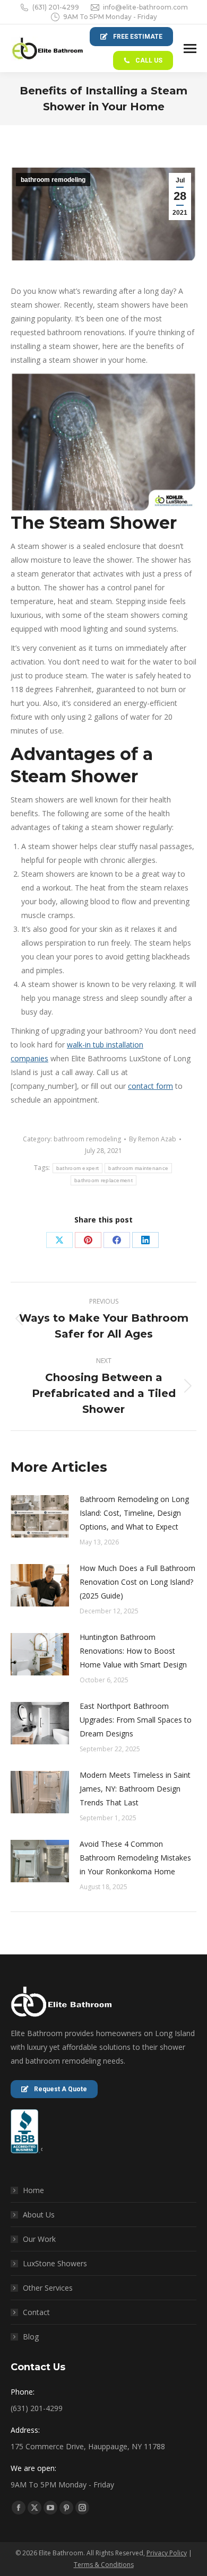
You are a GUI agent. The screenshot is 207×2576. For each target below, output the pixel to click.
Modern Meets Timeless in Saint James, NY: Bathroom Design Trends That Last (135, 1789)
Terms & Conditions (104, 2565)
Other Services (48, 2288)
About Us (39, 2215)
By (153, 1139)
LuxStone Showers (55, 2263)
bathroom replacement (103, 1180)
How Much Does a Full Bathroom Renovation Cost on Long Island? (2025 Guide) (137, 1582)
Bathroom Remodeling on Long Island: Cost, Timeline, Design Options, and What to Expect (134, 1513)
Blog (31, 2337)
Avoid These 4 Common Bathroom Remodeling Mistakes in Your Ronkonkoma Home (135, 1858)
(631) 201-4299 (56, 7)
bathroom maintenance (138, 1168)
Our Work (39, 2239)
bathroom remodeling (53, 180)
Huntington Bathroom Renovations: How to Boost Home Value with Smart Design (133, 1651)
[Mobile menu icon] (190, 49)
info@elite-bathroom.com (145, 7)
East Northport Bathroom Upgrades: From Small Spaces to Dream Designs (136, 1720)
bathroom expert (78, 1168)
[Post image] (40, 1516)
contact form (150, 1086)
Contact (36, 2312)
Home (33, 2190)
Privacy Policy (167, 2553)
